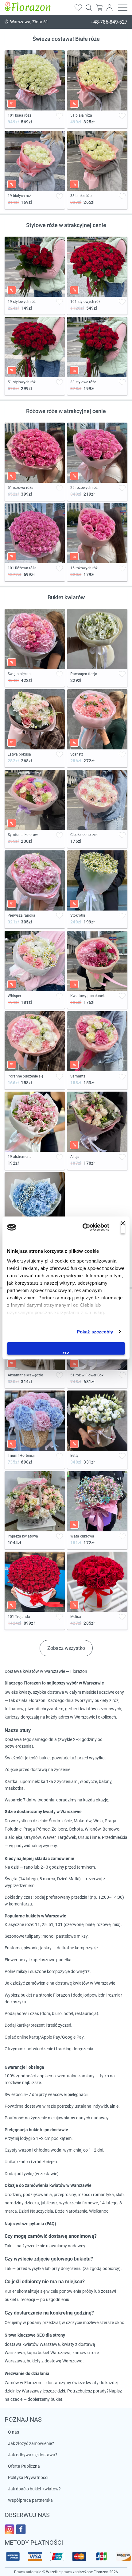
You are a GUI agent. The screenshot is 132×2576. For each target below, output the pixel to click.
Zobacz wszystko (66, 1648)
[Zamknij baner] (123, 1227)
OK (66, 1353)
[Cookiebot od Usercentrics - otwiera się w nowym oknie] (83, 1227)
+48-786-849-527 (109, 22)
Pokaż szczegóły (95, 1332)
